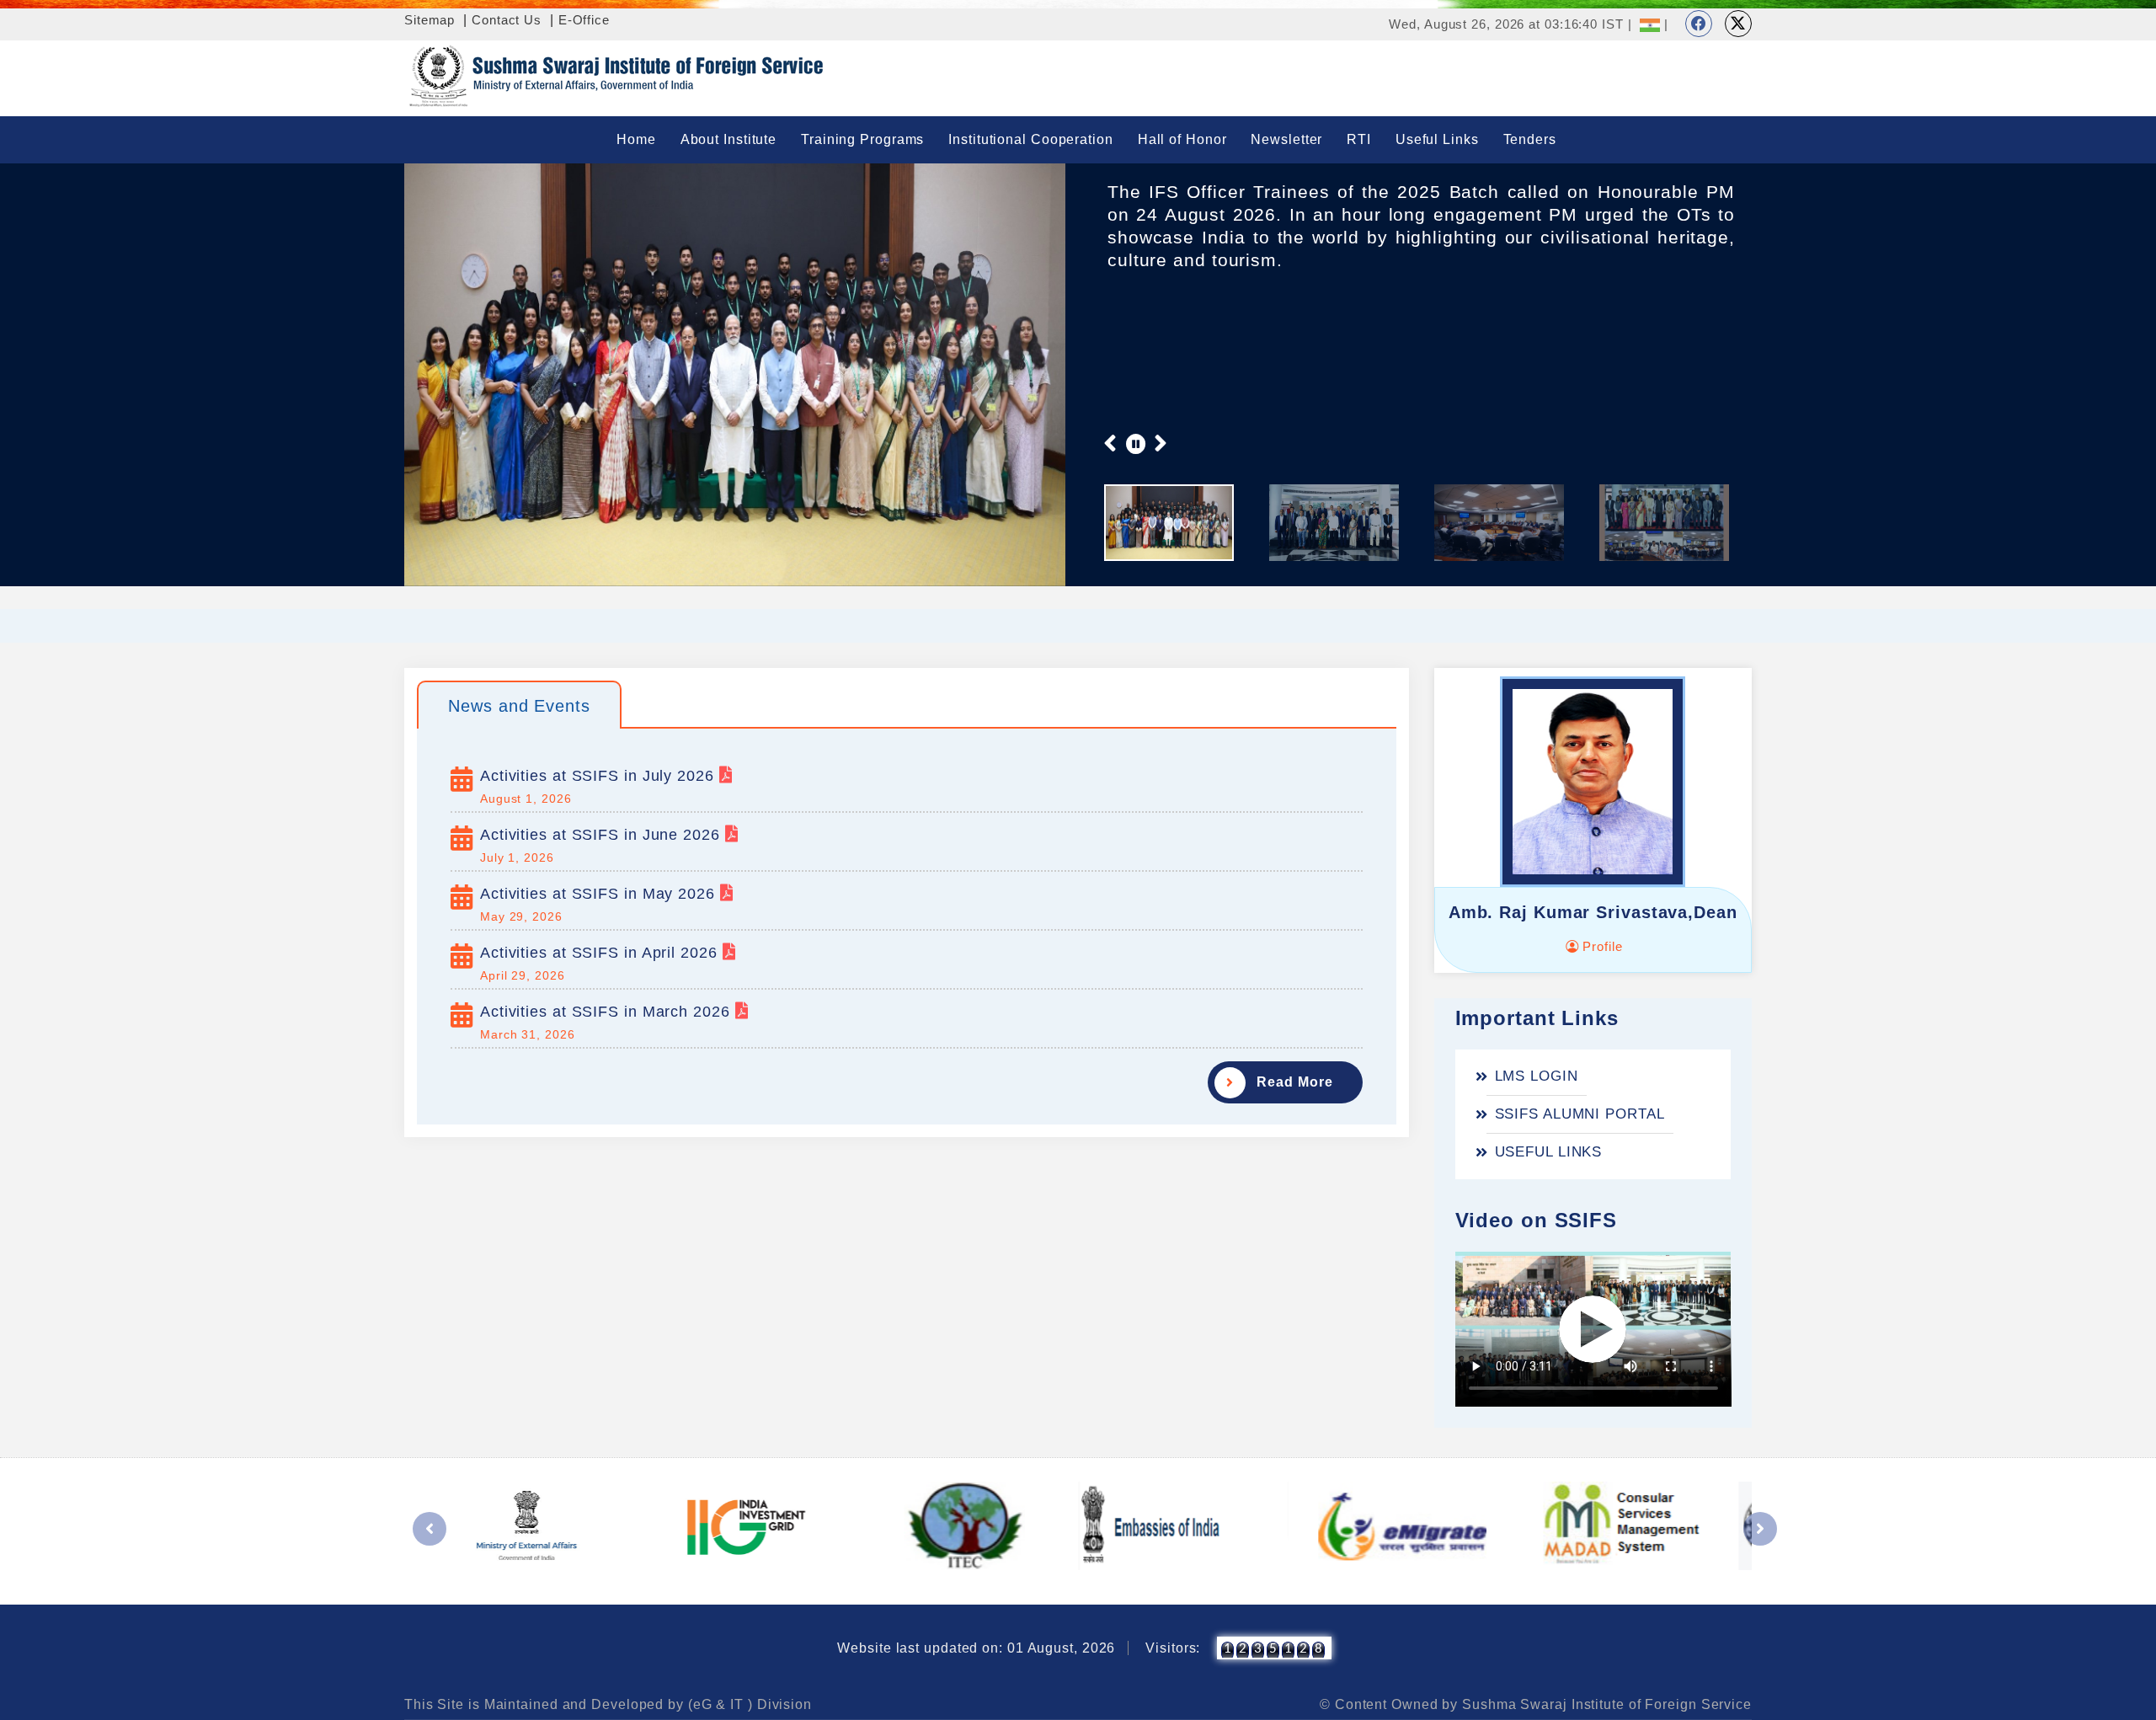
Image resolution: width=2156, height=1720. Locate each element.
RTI (1359, 139)
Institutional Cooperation (1031, 139)
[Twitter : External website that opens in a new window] (1738, 24)
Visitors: (1173, 1648)
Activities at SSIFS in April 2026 (601, 953)
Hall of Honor (1182, 139)
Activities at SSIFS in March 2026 (608, 1012)
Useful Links (1437, 139)
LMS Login (1537, 1076)
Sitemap (430, 20)
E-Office (584, 20)
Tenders (1530, 139)
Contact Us (507, 20)
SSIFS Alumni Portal (1580, 1114)
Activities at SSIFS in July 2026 (600, 776)
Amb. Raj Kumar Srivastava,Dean (1593, 912)
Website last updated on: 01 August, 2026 (976, 1648)
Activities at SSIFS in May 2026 (600, 894)
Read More (1294, 1082)
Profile (1600, 946)
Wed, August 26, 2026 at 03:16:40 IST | (1510, 24)
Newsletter (1286, 139)
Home (636, 139)
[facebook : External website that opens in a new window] (1699, 24)
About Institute (729, 139)
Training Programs (862, 139)
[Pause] (1136, 443)
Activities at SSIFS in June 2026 (603, 835)
